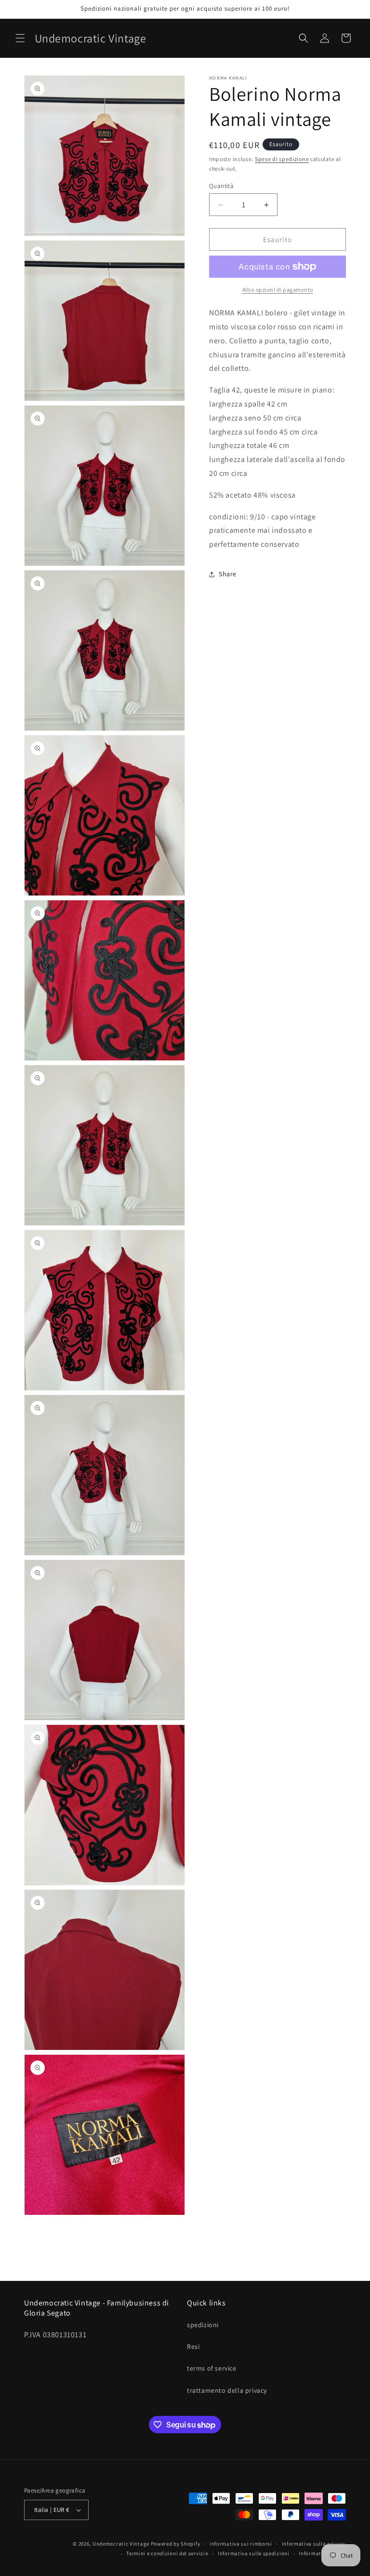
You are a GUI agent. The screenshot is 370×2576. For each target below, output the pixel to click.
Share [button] (228, 574)
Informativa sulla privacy (314, 2544)
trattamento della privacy (227, 2390)
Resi (193, 2346)
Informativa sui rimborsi (241, 2544)
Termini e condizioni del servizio (167, 2553)
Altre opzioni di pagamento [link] (278, 290)
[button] (20, 38)
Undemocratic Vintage (121, 2544)
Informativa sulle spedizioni (254, 2553)
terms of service (212, 2368)
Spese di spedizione (282, 159)
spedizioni (203, 2325)
